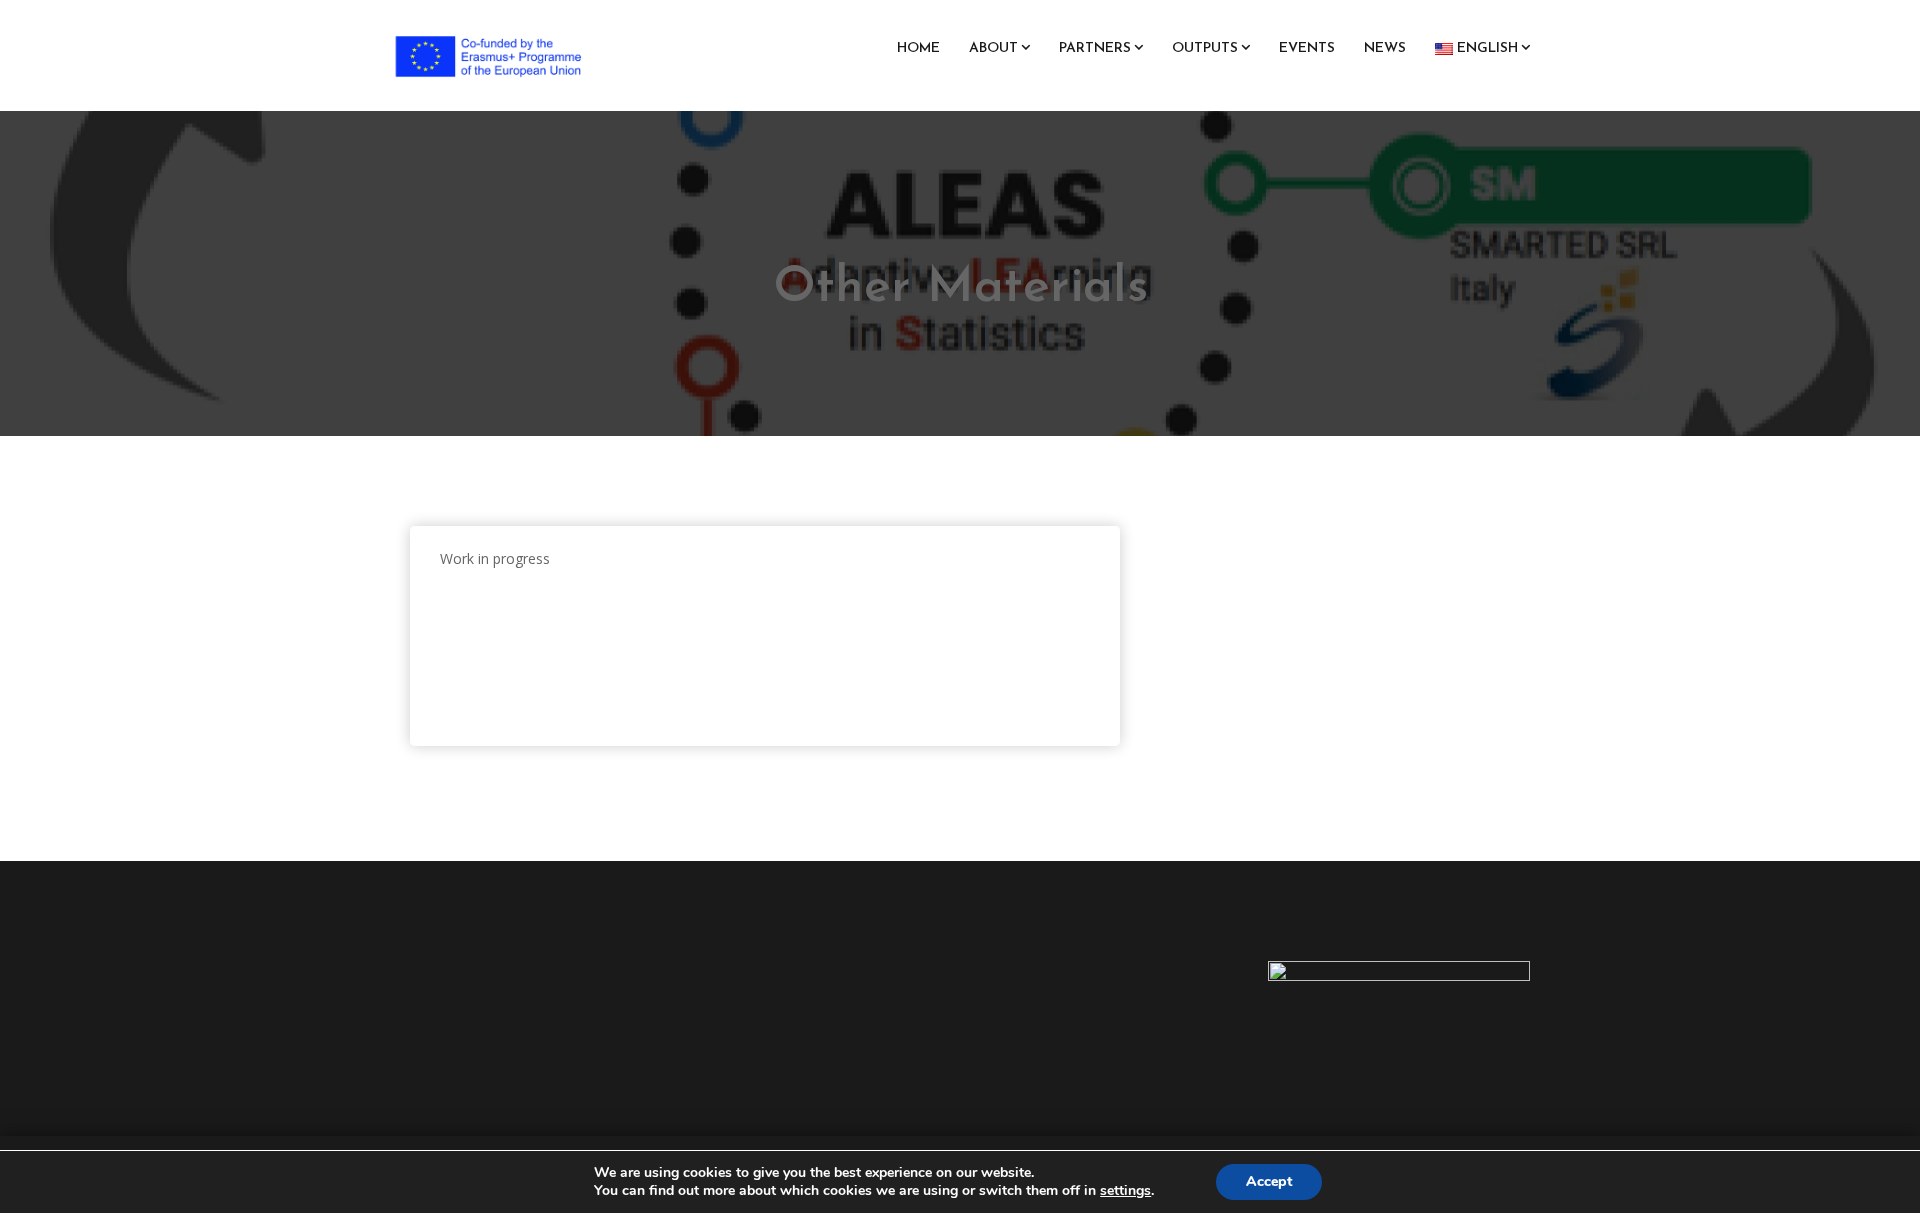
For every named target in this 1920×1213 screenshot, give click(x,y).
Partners (1095, 48)
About (993, 48)
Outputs (1205, 48)
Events (1307, 48)
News (1385, 48)
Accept (1269, 1181)
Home (918, 48)
